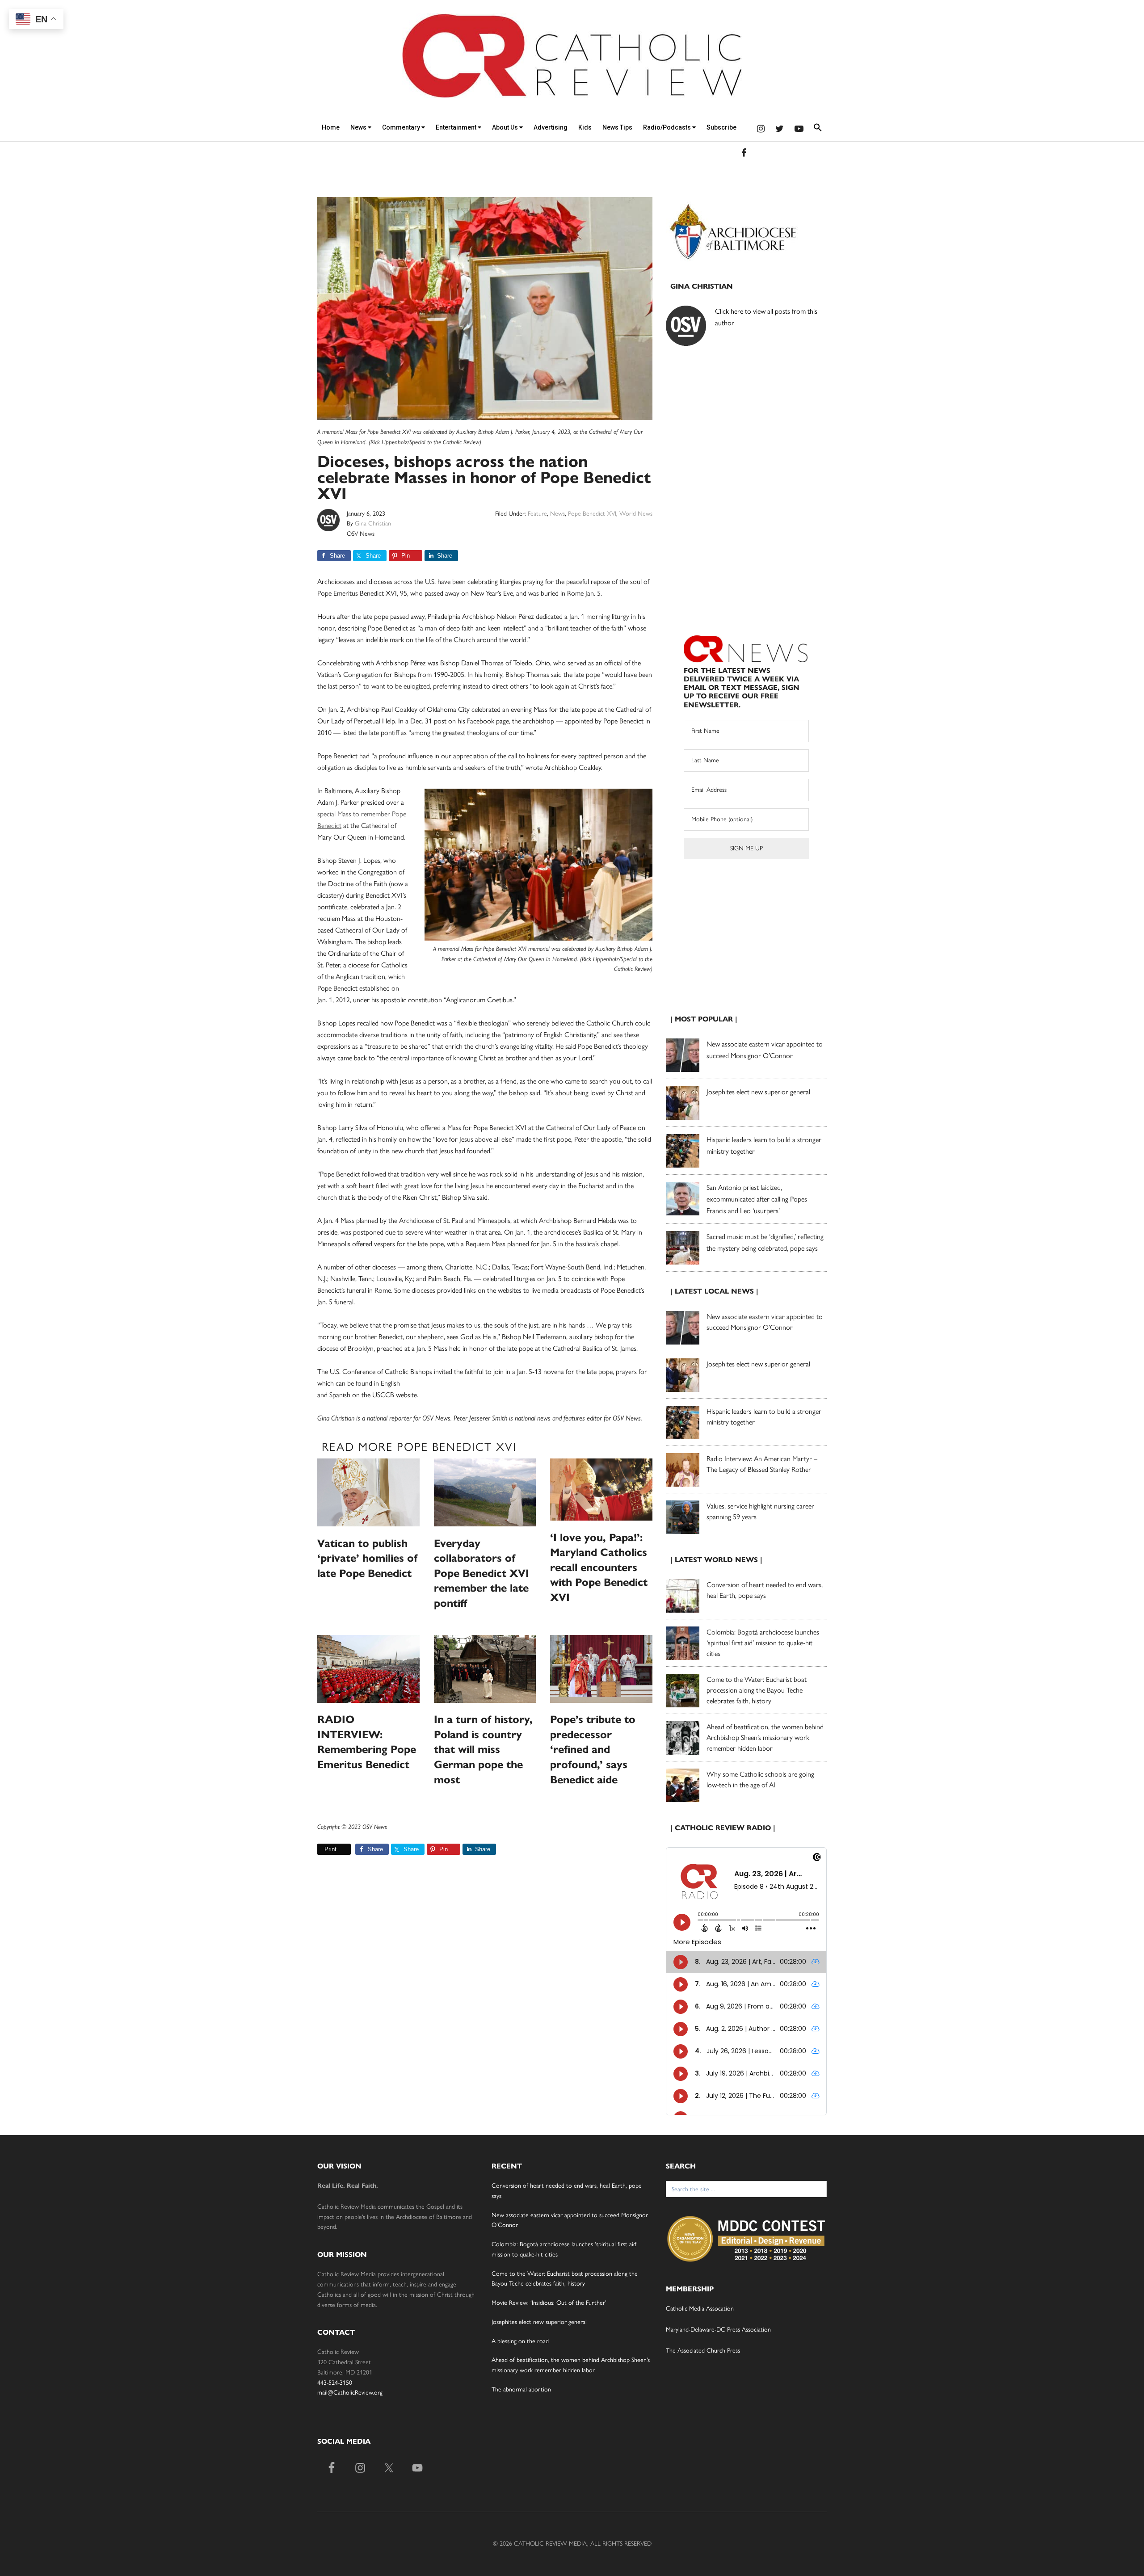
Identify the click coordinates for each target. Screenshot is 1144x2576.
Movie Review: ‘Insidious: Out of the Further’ (549, 2303)
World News (636, 514)
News (359, 127)
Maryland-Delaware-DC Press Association (718, 2330)
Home (331, 127)
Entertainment (457, 127)
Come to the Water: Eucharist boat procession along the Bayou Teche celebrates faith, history (757, 1690)
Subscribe (721, 127)
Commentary (402, 127)
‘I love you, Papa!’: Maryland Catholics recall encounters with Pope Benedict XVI (599, 1567)
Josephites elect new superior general (758, 1092)
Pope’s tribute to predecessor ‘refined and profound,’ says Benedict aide (593, 1749)
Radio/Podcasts (668, 127)
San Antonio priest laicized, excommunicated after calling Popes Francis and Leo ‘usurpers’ (757, 1199)
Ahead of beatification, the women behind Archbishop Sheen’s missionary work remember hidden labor (765, 1738)
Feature (537, 514)
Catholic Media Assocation (700, 2309)
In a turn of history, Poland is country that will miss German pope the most (483, 1749)
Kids (585, 127)
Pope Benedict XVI (592, 514)
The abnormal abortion (521, 2389)
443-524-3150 (335, 2383)
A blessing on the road (520, 2341)
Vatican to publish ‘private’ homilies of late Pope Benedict (367, 1558)
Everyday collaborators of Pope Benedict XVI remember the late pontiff (482, 1573)
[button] (818, 129)
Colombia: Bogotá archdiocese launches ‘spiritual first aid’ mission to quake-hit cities (763, 1643)
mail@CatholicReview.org (350, 2393)
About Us (506, 127)
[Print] (321, 1849)
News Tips (617, 127)
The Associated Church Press (703, 2351)
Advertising (551, 127)
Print (330, 1849)
